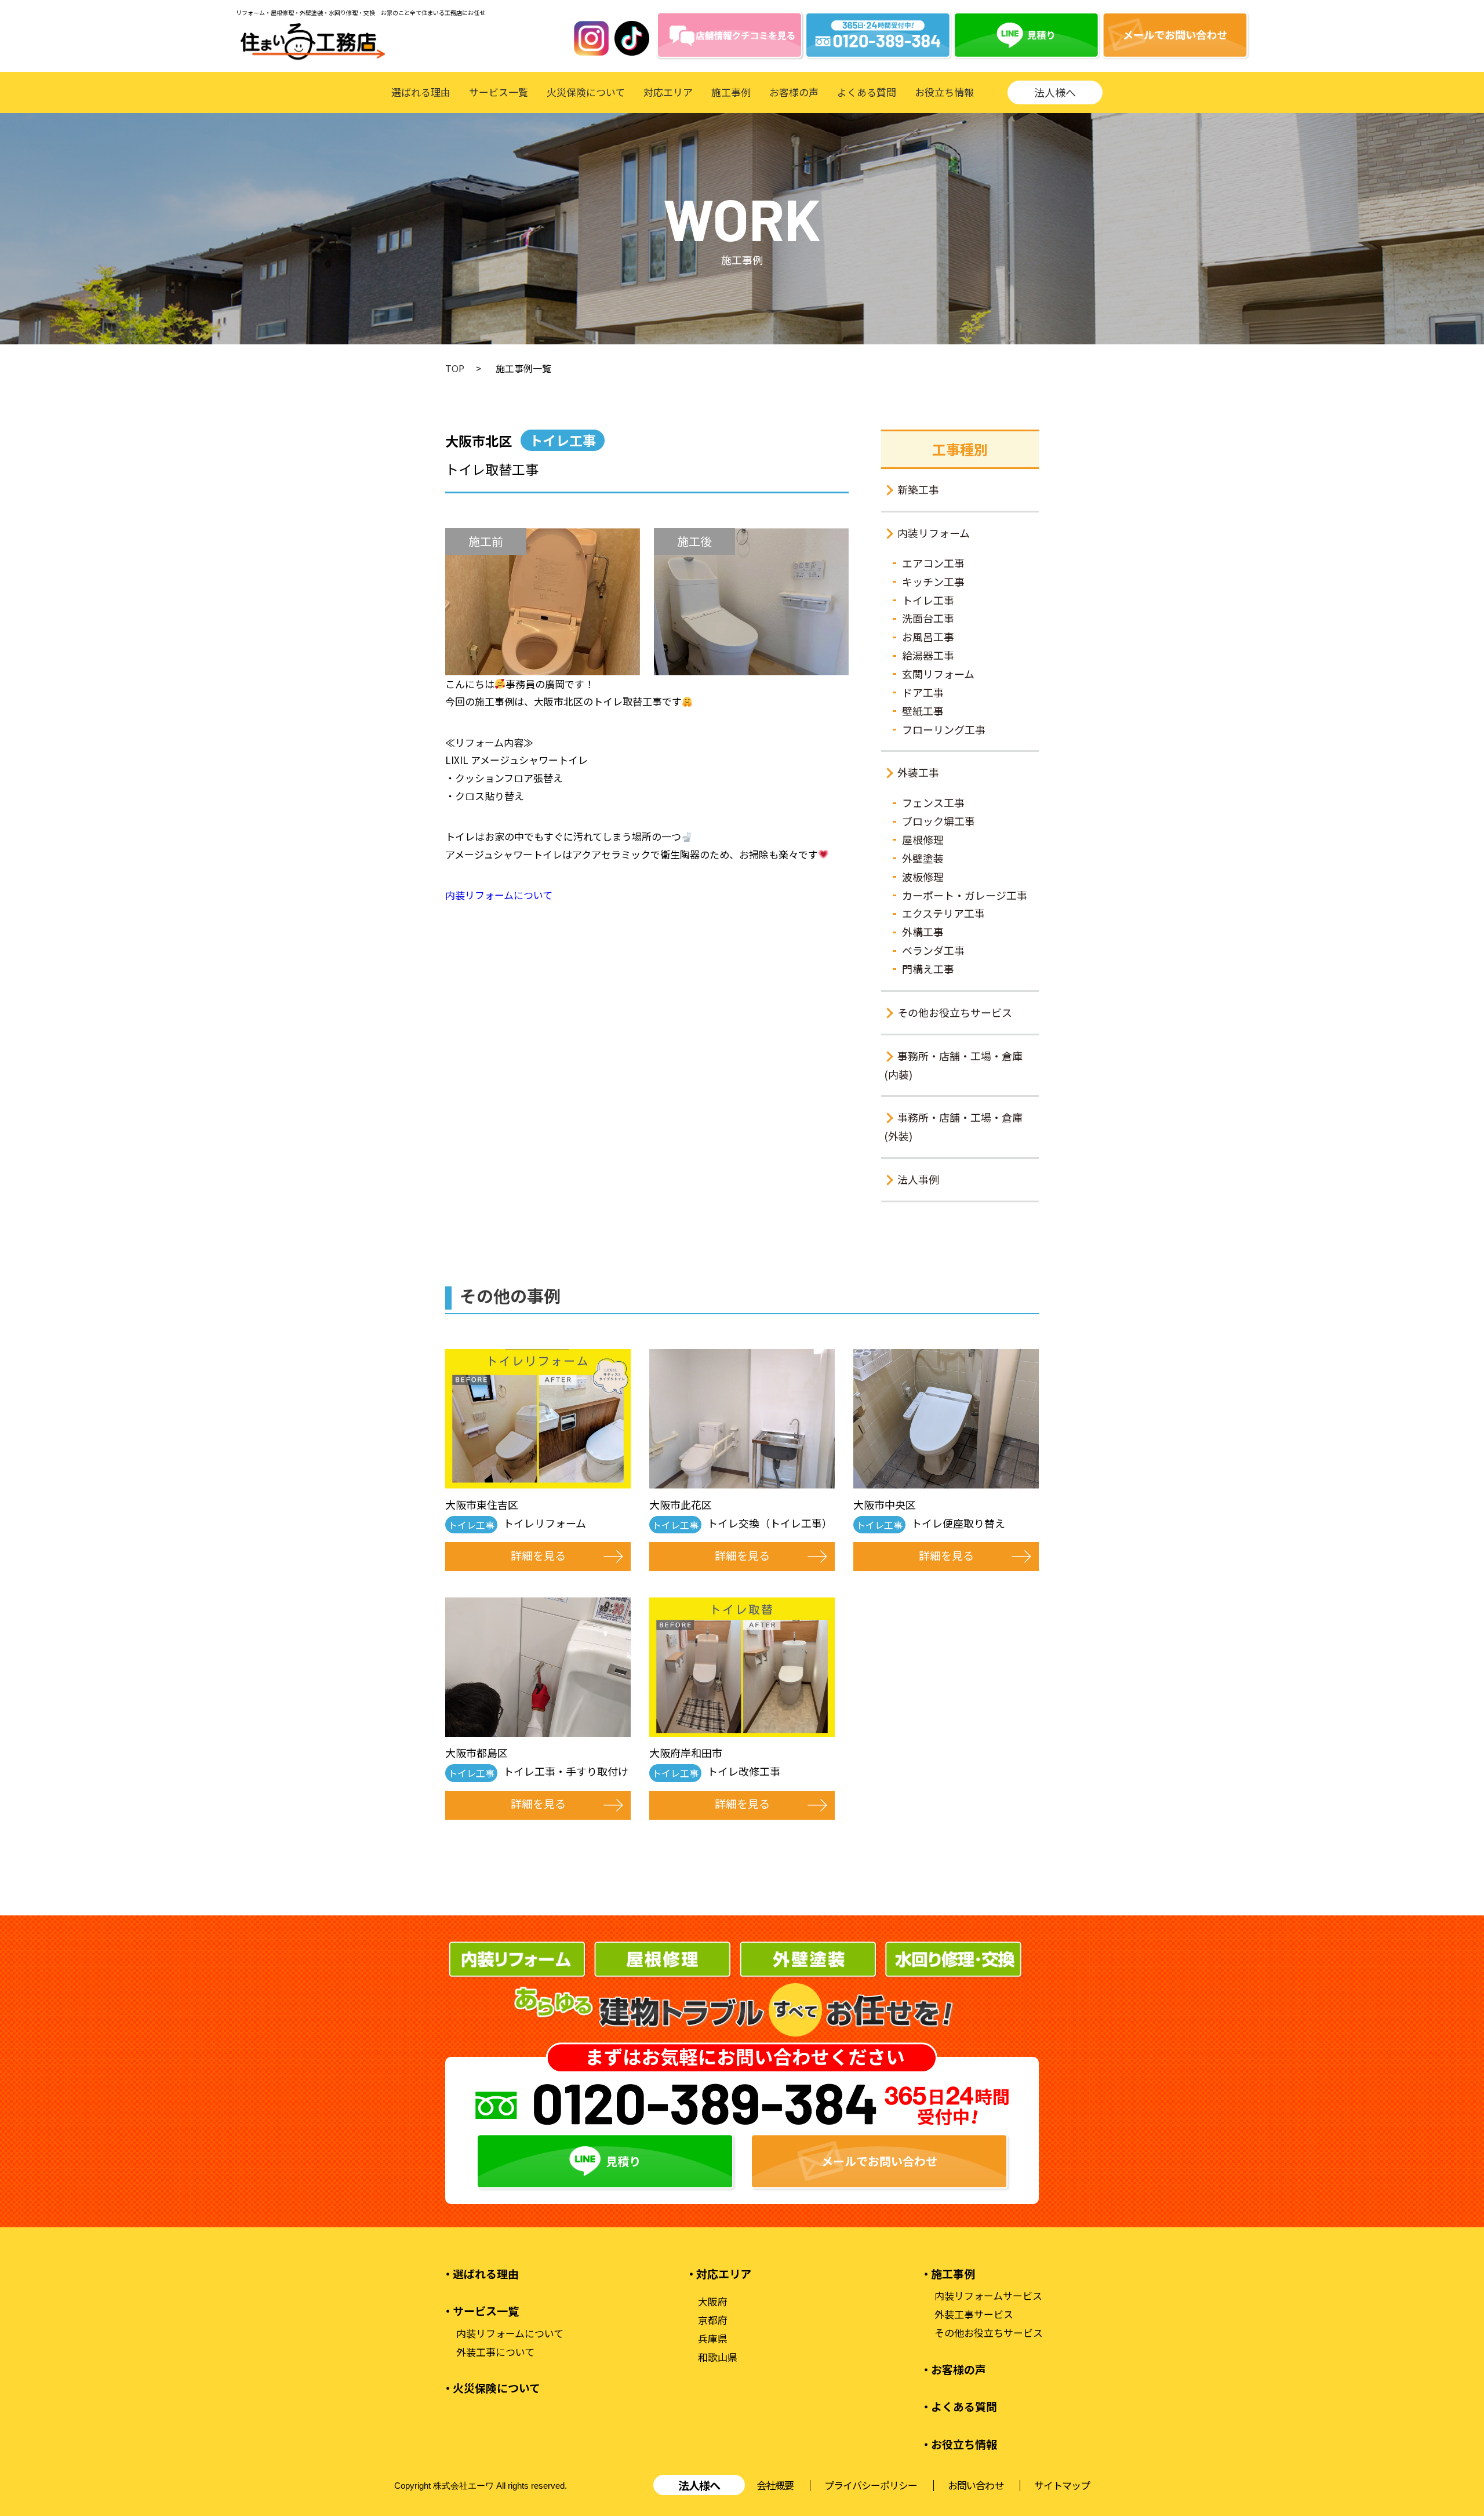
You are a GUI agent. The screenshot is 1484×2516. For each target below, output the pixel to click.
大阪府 (713, 2302)
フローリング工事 (944, 729)
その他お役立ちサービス (955, 1012)
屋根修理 (923, 839)
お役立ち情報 (944, 92)
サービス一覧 (499, 92)
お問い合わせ (976, 2485)
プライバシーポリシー (871, 2485)
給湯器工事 (928, 655)
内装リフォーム (934, 533)
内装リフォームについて (499, 895)
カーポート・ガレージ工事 (965, 895)
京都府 (713, 2320)
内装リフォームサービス (988, 2296)
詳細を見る (538, 1555)
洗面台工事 (928, 618)
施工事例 (731, 92)
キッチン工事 (933, 581)
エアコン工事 (933, 563)
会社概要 (775, 2485)
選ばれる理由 (421, 92)
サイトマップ (1062, 2485)
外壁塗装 (923, 858)
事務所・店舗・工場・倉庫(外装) (953, 1126)
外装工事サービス (974, 2314)
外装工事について (495, 2352)
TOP (455, 368)
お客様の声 (794, 92)
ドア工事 (923, 692)
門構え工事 (928, 969)
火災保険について (586, 92)
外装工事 (918, 772)
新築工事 (918, 489)
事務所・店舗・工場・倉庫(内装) (953, 1065)
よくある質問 (867, 92)
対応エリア (668, 92)
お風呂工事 (928, 637)
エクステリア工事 (943, 913)
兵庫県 (713, 2339)
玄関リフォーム (938, 674)
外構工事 (923, 932)
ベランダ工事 (933, 950)
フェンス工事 (933, 802)
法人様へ (1055, 92)
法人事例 (918, 1179)
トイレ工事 (928, 600)
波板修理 (923, 877)
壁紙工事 (923, 711)
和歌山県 (718, 2357)
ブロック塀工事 (939, 821)
